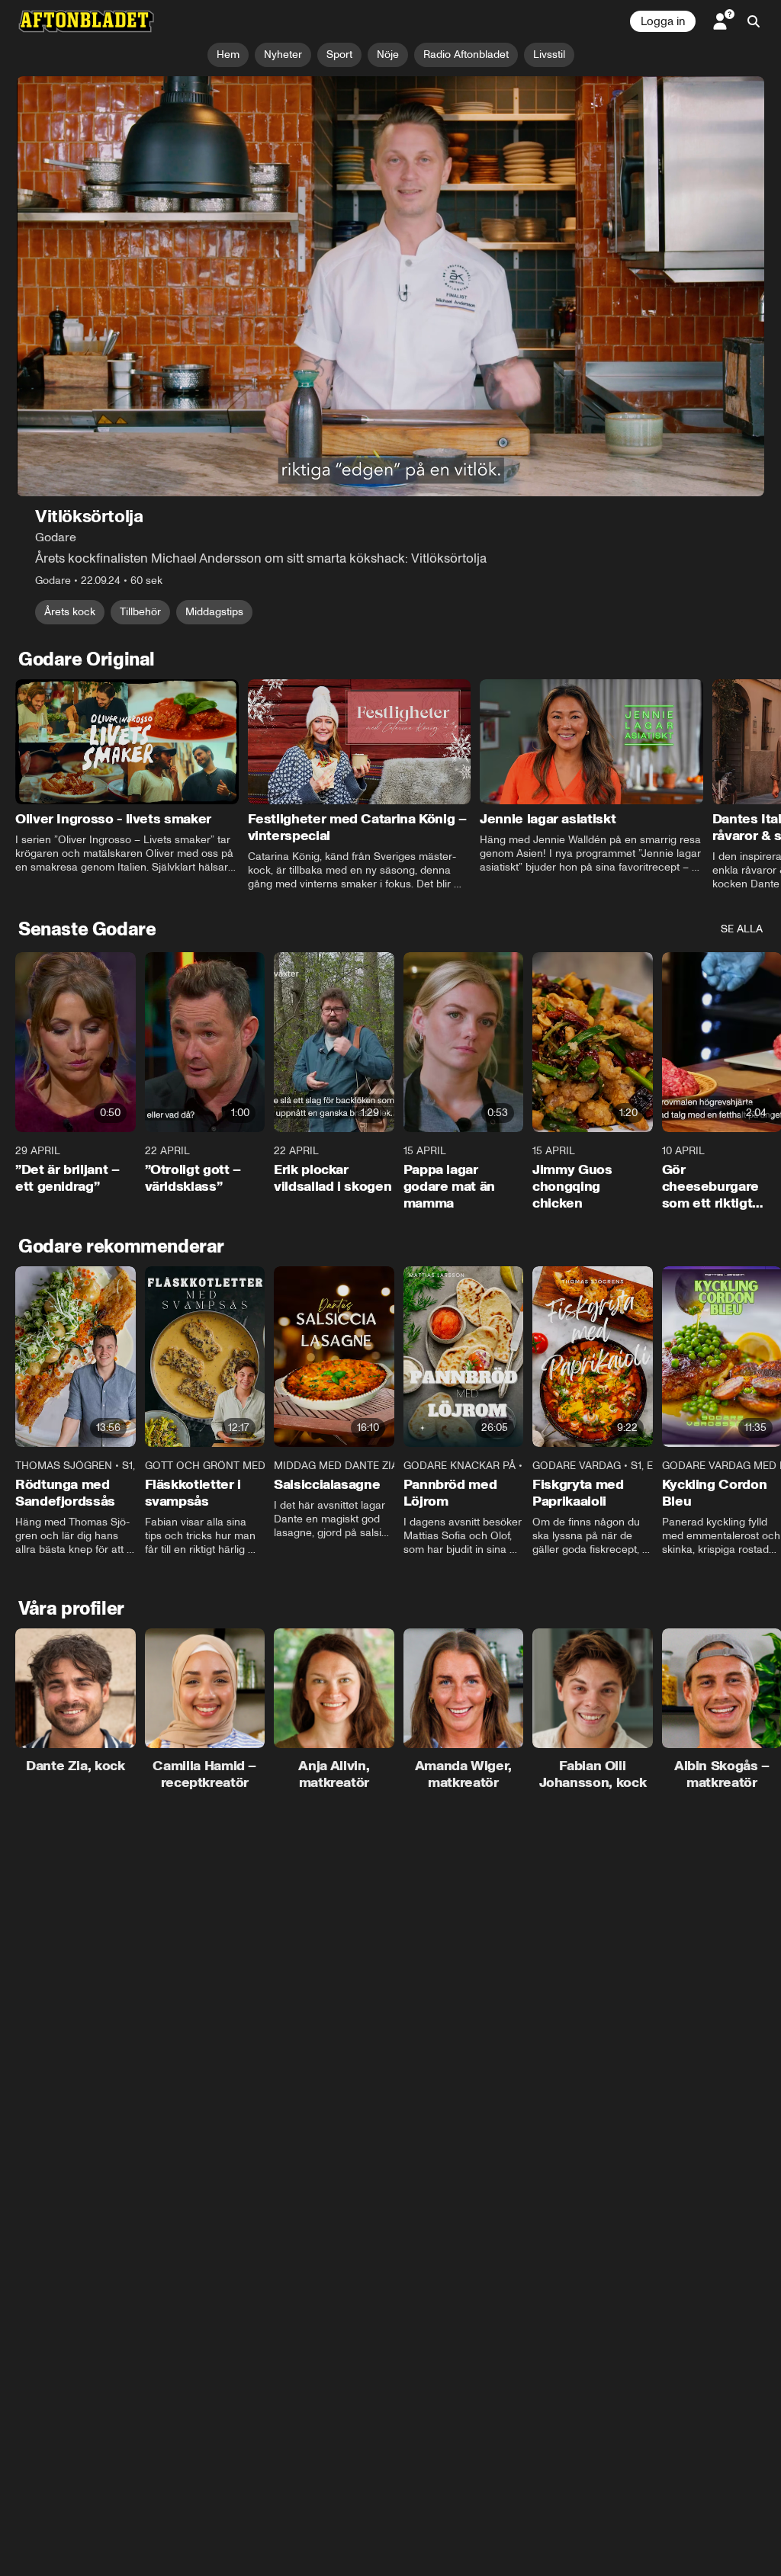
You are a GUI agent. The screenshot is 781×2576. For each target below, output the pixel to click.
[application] (390, 286)
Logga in (663, 21)
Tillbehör (140, 612)
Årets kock (70, 612)
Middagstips (214, 612)
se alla (742, 930)
